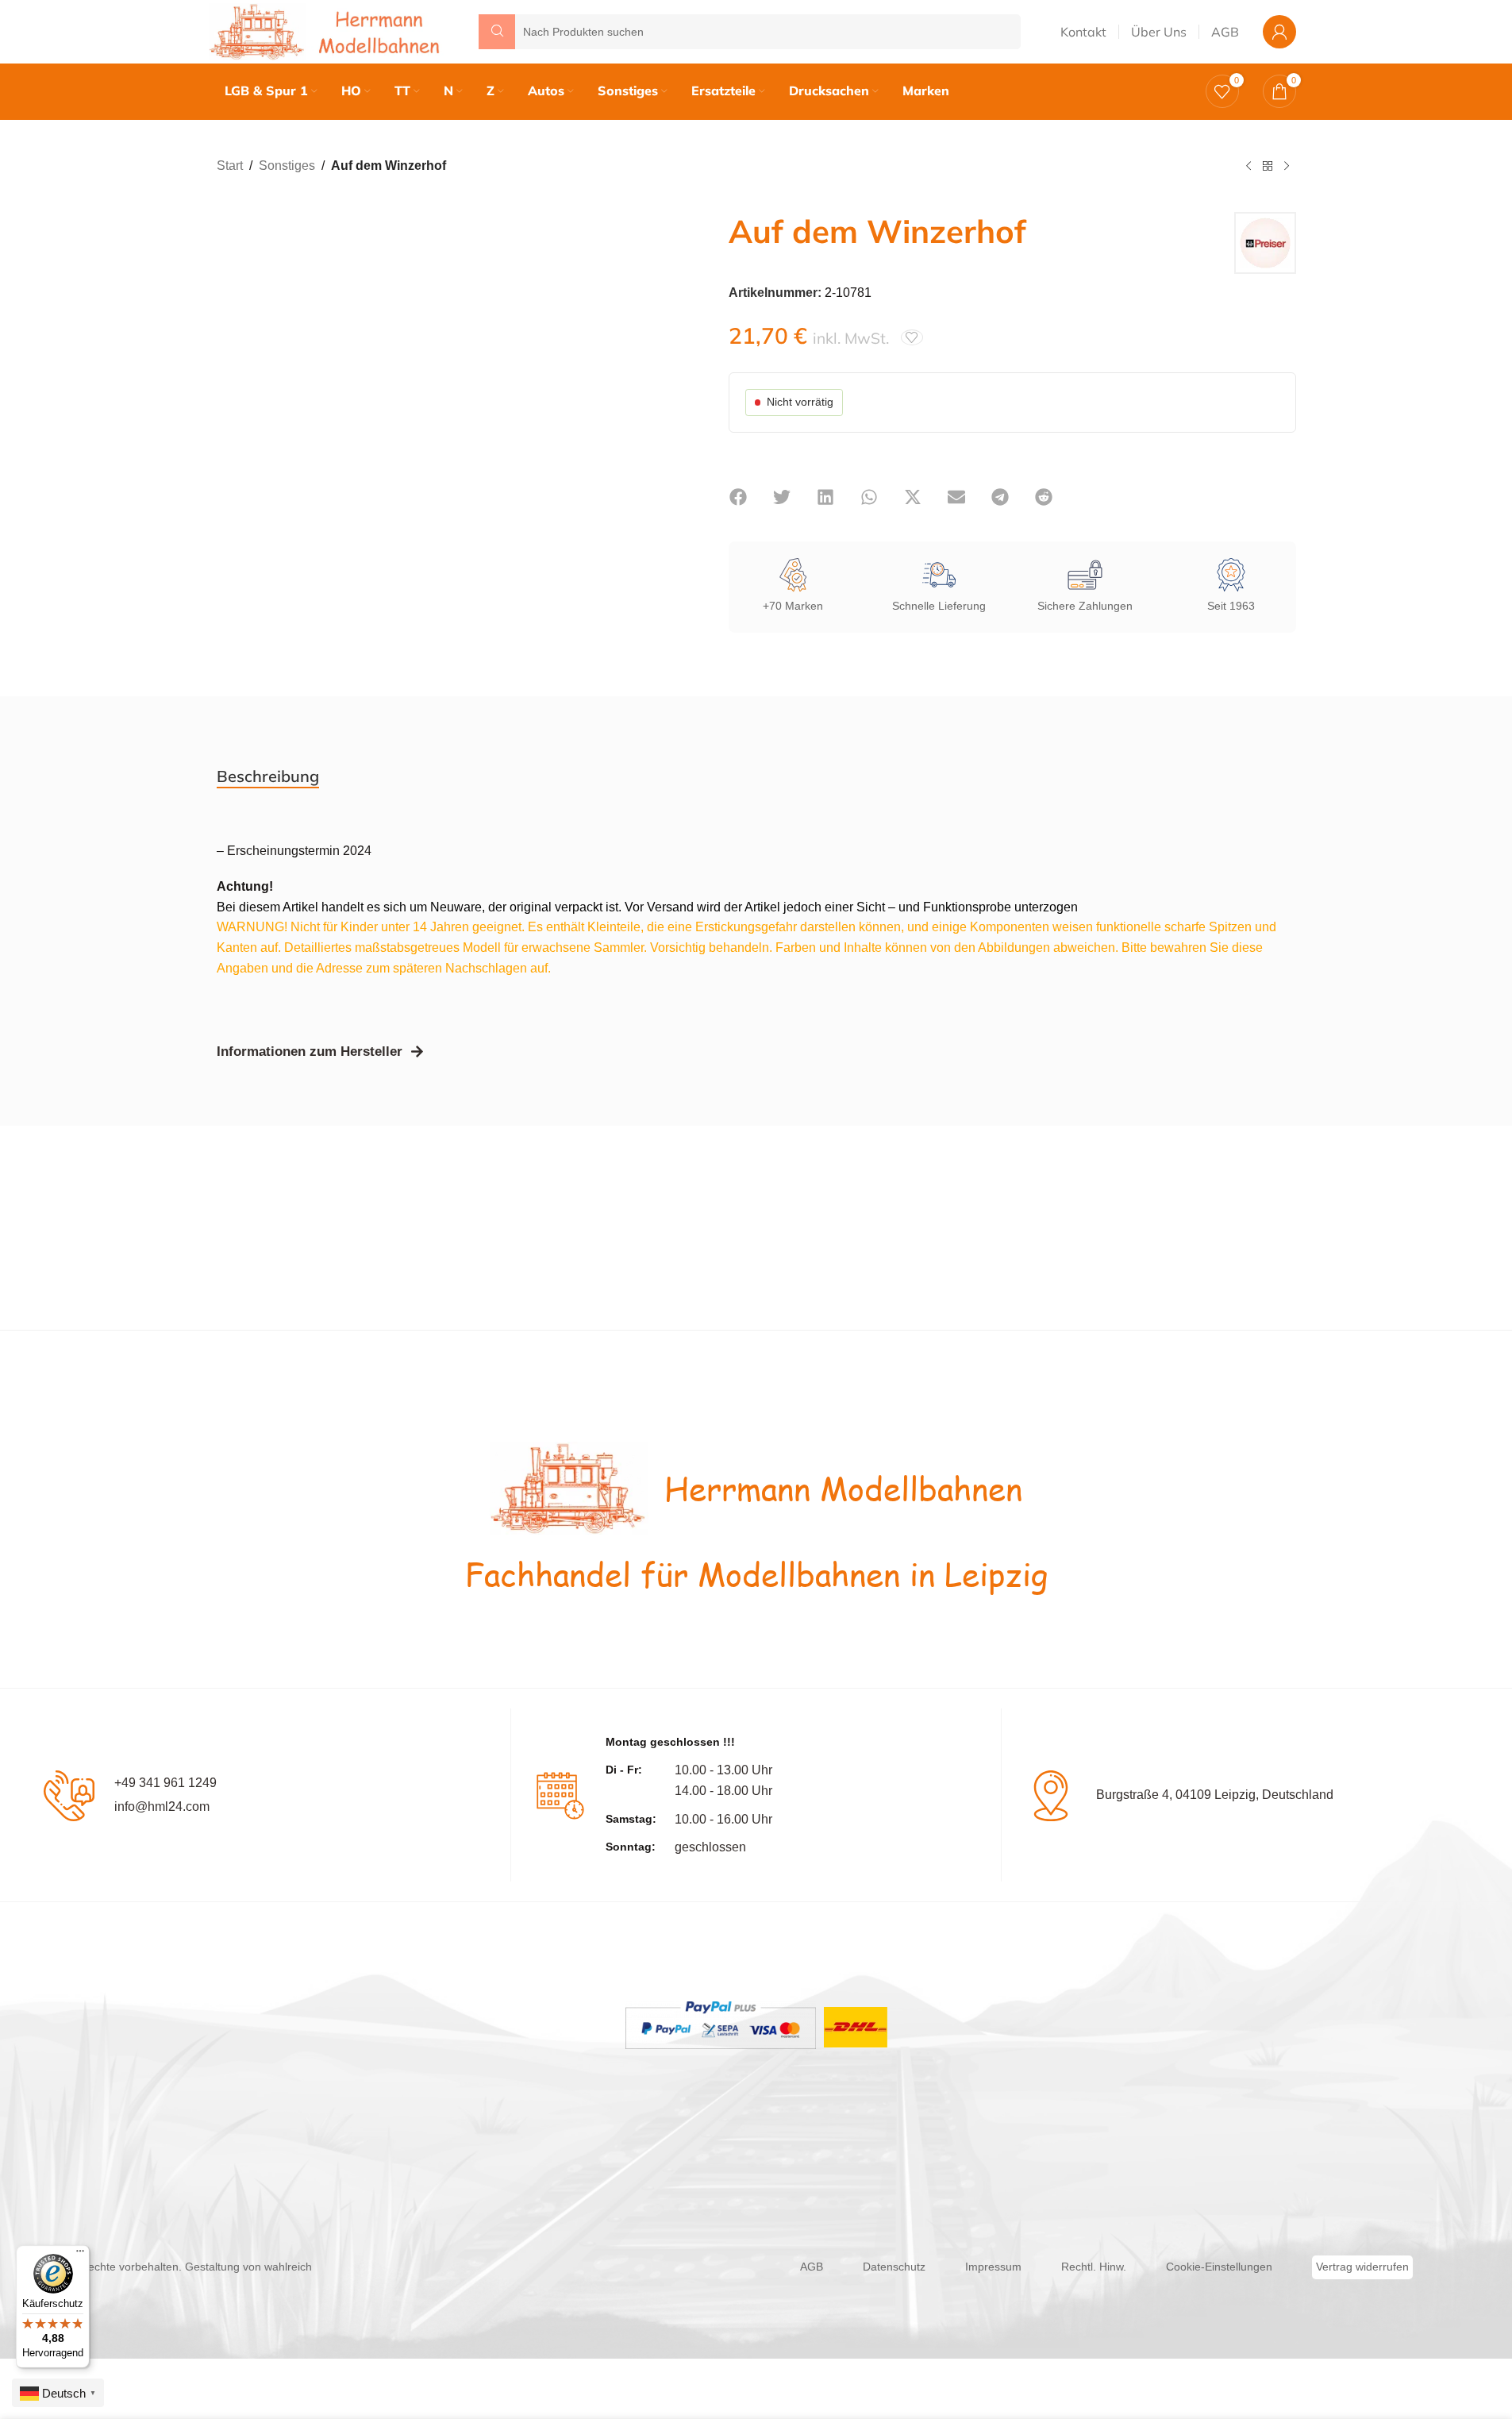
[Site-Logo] (328, 31)
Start (230, 166)
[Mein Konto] (1279, 32)
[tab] (268, 776)
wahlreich (288, 2267)
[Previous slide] (233, 391)
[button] (739, 497)
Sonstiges (287, 166)
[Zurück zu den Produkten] (1268, 167)
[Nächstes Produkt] (1287, 167)
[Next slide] (665, 391)
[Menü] (80, 2255)
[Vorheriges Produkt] (1248, 167)
